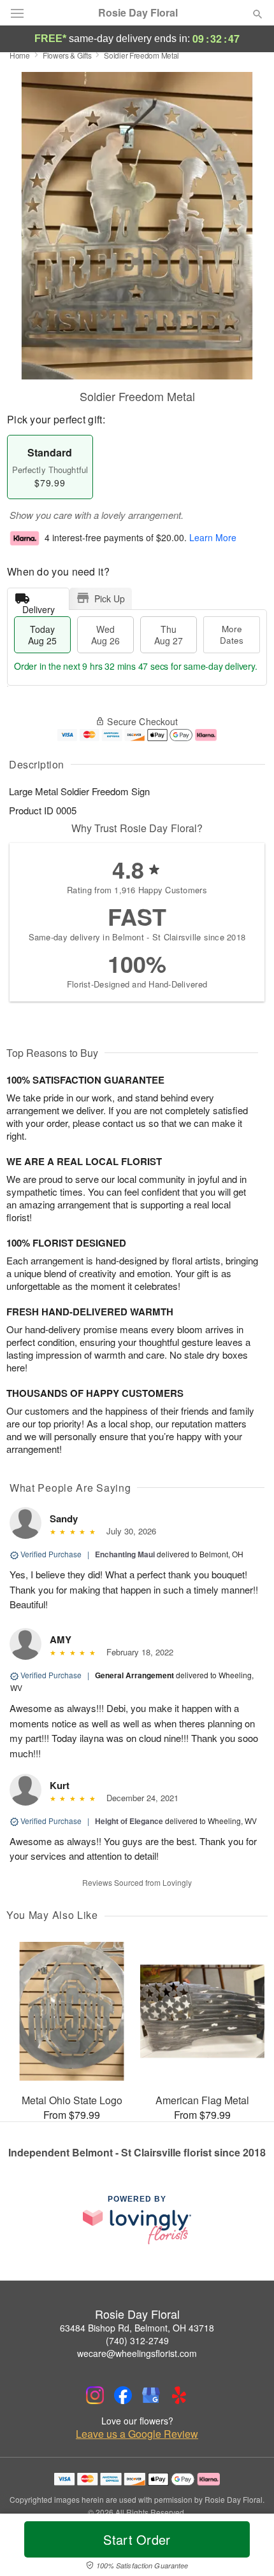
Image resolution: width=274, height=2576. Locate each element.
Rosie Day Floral (138, 13)
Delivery (39, 606)
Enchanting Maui (125, 1554)
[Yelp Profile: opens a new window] (179, 2395)
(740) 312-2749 (137, 2340)
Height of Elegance (129, 1821)
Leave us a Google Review (137, 2434)
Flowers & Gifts (67, 55)
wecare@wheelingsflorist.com (137, 2353)
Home (20, 55)
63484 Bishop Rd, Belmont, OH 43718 (137, 2328)
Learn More (213, 538)
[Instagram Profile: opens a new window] (95, 2395)
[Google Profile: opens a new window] (151, 2395)
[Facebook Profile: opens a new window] (123, 2395)
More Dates (232, 634)
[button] (247, 2547)
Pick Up (110, 598)
